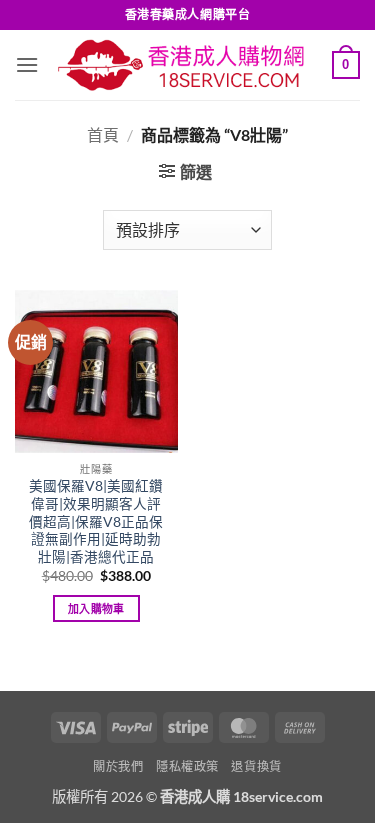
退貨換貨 (256, 766)
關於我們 (118, 766)
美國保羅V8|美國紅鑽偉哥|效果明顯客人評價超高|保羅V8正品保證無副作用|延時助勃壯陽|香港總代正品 (96, 521)
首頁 (103, 134)
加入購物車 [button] (96, 608)
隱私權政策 (187, 766)
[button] (27, 64)
